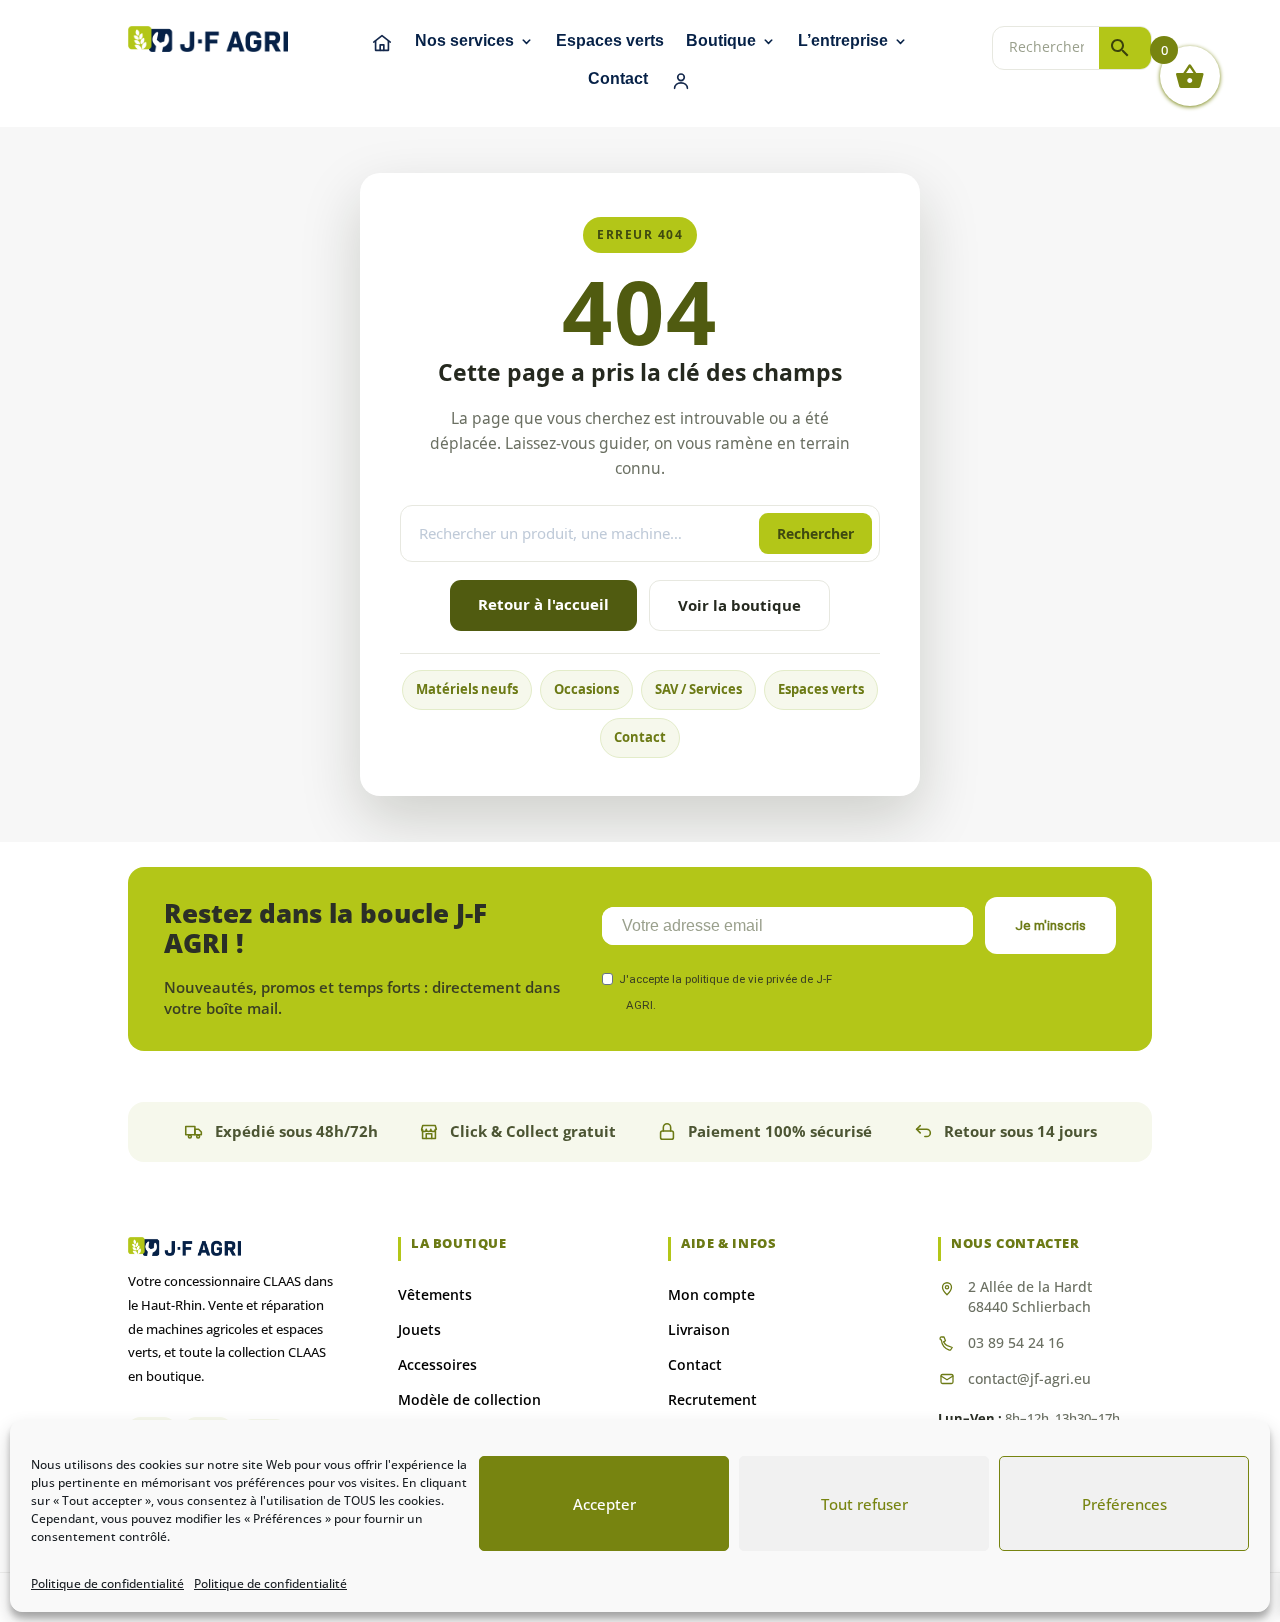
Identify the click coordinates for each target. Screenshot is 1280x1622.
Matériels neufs (467, 689)
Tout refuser (864, 1504)
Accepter (604, 1504)
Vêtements (435, 1294)
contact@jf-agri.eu (1029, 1378)
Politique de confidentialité (107, 1583)
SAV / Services (698, 689)
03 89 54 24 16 (1016, 1342)
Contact (618, 79)
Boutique (721, 41)
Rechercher (815, 533)
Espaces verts (610, 41)
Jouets (419, 1329)
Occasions (586, 689)
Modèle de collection (469, 1399)
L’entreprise (843, 41)
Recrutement (712, 1399)
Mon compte (711, 1294)
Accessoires (437, 1364)
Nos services (464, 41)
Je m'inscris (1050, 925)
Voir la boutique (739, 605)
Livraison (699, 1329)
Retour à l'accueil (543, 604)
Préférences (1124, 1504)
